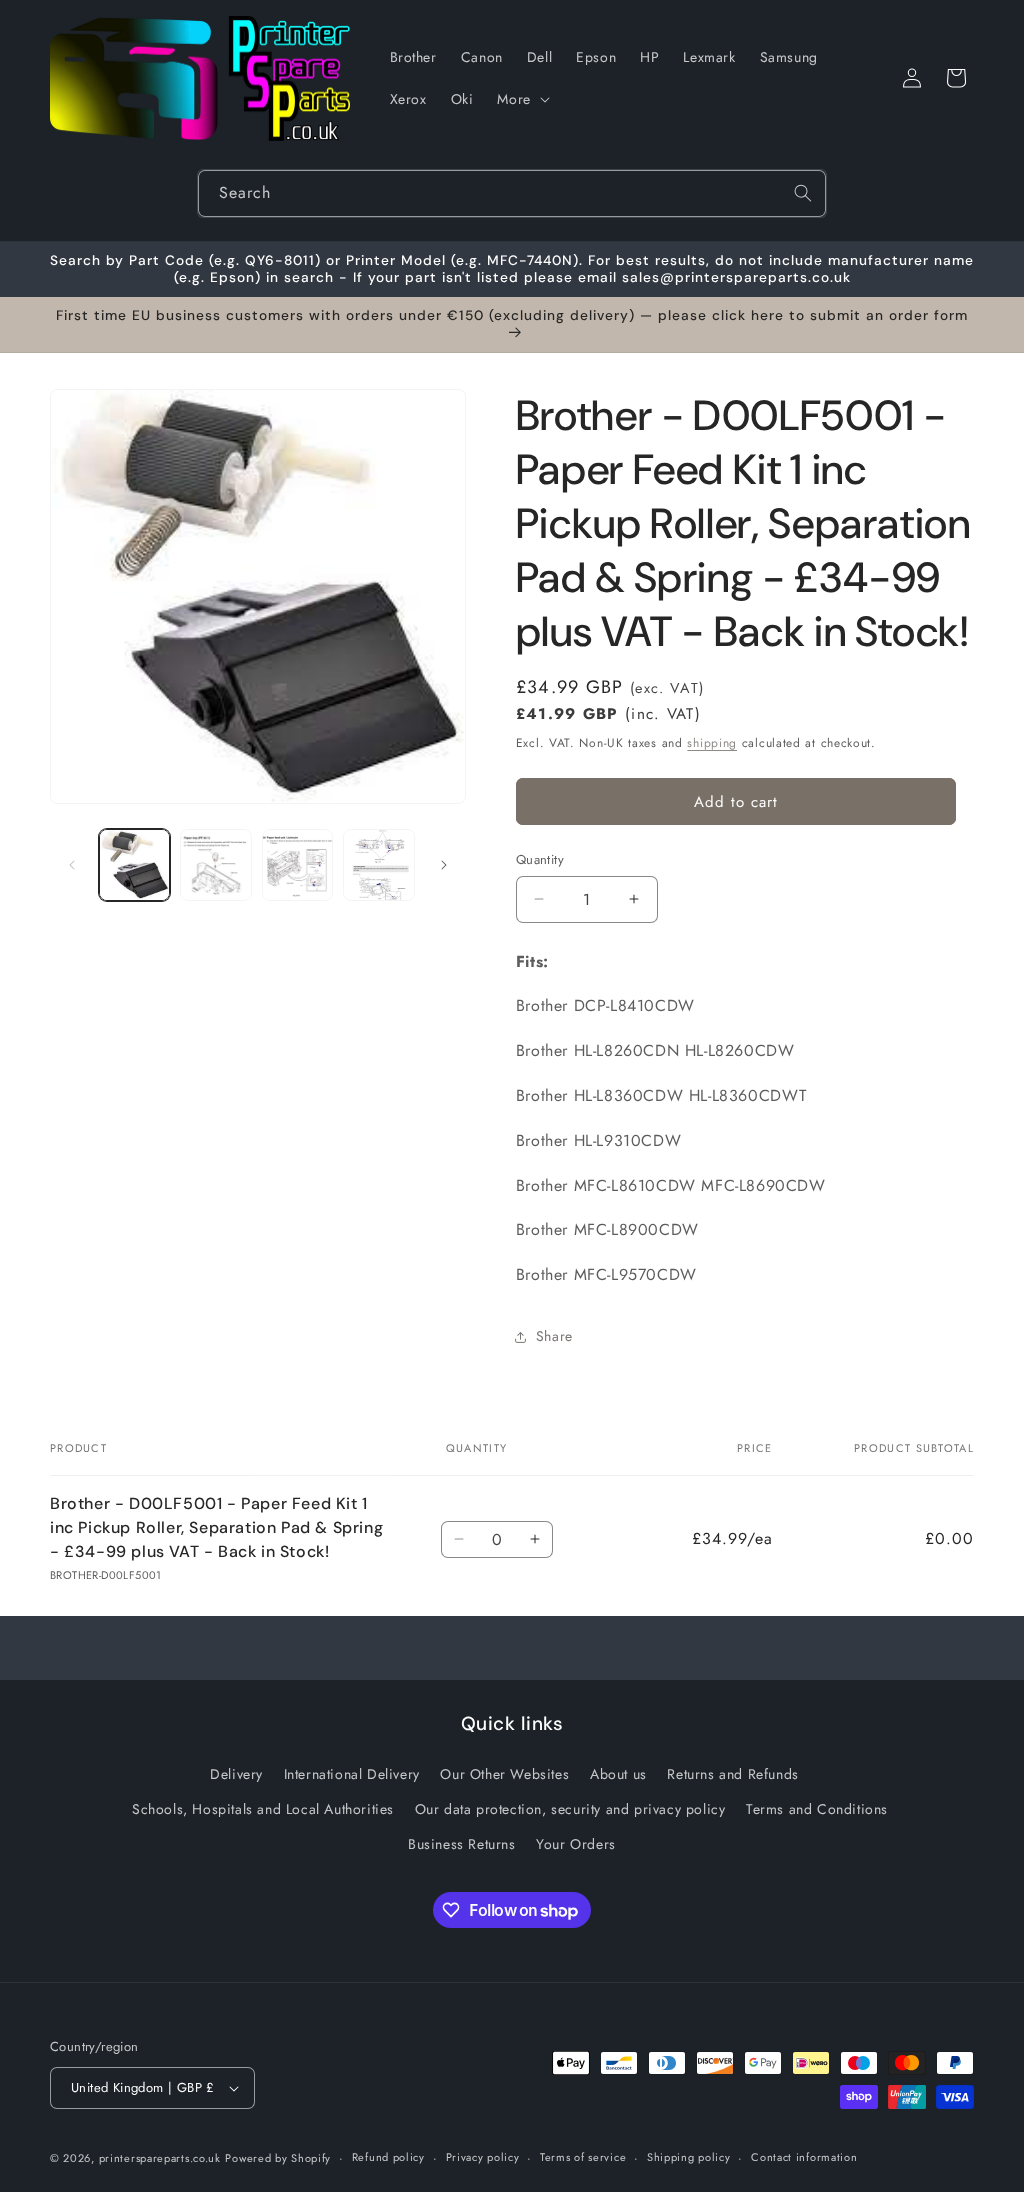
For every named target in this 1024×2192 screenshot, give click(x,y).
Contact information (804, 2157)
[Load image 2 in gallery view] (215, 864)
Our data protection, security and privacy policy (570, 1809)
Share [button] (554, 1336)
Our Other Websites (504, 1774)
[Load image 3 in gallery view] (297, 864)
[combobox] (512, 193)
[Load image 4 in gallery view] (378, 864)
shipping (712, 743)
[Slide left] (72, 865)
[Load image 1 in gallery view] (134, 864)
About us (618, 1774)
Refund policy (388, 2157)
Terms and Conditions (817, 1809)
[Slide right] (444, 865)
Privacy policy (483, 2157)
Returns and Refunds (732, 1774)
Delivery (236, 1774)
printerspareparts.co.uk (160, 2158)
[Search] (803, 193)
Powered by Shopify (278, 2158)
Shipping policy (689, 2157)
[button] (521, 99)
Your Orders (576, 1844)
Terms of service (583, 2157)
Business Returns (462, 1844)
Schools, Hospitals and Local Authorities (263, 1809)
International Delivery (352, 1774)
